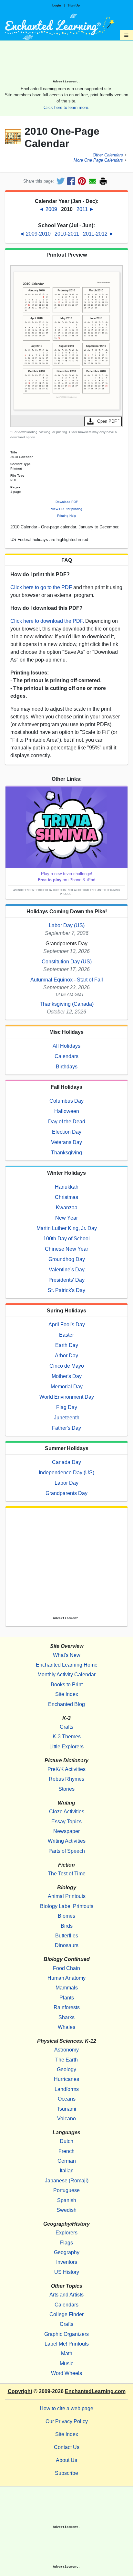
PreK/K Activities (66, 1769)
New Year (66, 1218)
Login (57, 5)
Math (67, 2353)
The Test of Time (67, 1874)
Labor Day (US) (67, 925)
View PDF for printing (67, 509)
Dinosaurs (67, 1945)
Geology (66, 2069)
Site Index (67, 1694)
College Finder (66, 2314)
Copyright (20, 2391)
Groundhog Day (67, 1259)
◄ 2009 (49, 209)
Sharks (66, 2017)
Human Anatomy (66, 1978)
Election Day (67, 1132)
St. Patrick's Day (66, 1290)
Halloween (67, 1111)
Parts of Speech (67, 1851)
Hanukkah (67, 1187)
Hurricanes (66, 2079)
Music (66, 2364)
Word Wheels (66, 2373)
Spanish (67, 2200)
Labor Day (66, 1483)
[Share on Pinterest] (82, 181)
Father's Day (66, 1428)
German (67, 2161)
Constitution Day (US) (67, 962)
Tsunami (66, 2109)
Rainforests (67, 2007)
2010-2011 (67, 234)
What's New (67, 1655)
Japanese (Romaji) (67, 2181)
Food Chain (66, 1968)
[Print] (103, 181)
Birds (67, 1926)
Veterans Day (66, 1142)
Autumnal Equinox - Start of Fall (67, 980)
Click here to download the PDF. (47, 621)
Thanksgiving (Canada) (67, 1004)
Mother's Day (67, 1376)
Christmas (66, 1197)
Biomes (66, 1916)
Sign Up (74, 5)
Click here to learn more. (66, 107)
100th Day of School (66, 1239)
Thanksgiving (66, 1153)
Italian (67, 2171)
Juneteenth (67, 1418)
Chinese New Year (66, 1249)
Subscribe (66, 2473)
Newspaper (66, 1831)
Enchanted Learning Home (67, 1665)
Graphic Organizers (66, 2334)
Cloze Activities (67, 1812)
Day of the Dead (67, 1122)
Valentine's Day (67, 1270)
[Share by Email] (92, 181)
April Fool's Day (67, 1325)
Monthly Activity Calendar (66, 1675)
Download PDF (67, 502)
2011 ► (85, 209)
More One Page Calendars (98, 160)
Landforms (67, 2089)
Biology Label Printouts (67, 1906)
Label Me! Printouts (67, 2344)
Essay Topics (66, 1822)
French (66, 2151)
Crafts (66, 1727)
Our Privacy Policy (67, 2421)
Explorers (66, 2233)
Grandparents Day (66, 1493)
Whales (66, 2027)
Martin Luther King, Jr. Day (67, 1228)
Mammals (67, 1988)
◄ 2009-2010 (36, 234)
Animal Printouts (67, 1896)
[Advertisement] (66, 62)
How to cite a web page (66, 2408)
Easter (66, 1335)
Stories (66, 1789)
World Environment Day (67, 1397)
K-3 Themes (67, 1737)
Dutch (66, 2141)
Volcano (66, 2119)
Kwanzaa (67, 1208)
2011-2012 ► (98, 234)
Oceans (67, 2099)
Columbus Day (66, 1101)
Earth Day (67, 1345)
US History (67, 2272)
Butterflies (67, 1936)
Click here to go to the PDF (41, 587)
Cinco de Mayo (67, 1366)
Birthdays (67, 1067)
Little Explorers (66, 1747)
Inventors (67, 2262)
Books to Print (67, 1685)
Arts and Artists (66, 2295)
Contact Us (67, 2447)
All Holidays (66, 1046)
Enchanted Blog (66, 1704)
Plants (67, 1998)
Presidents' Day (66, 1280)
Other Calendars (108, 155)
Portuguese (66, 2190)
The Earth (66, 2060)
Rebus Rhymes (66, 1779)
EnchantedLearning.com (95, 2391)
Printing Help (67, 516)
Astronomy (66, 2050)
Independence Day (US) (66, 1473)
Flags (66, 2243)
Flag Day (67, 1407)
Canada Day (66, 1462)
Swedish (66, 2210)
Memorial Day (67, 1387)
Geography (67, 2252)
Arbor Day (66, 1356)
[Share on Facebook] (71, 181)
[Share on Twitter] (61, 181)
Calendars (66, 1056)
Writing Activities (67, 1841)
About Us (66, 2460)
